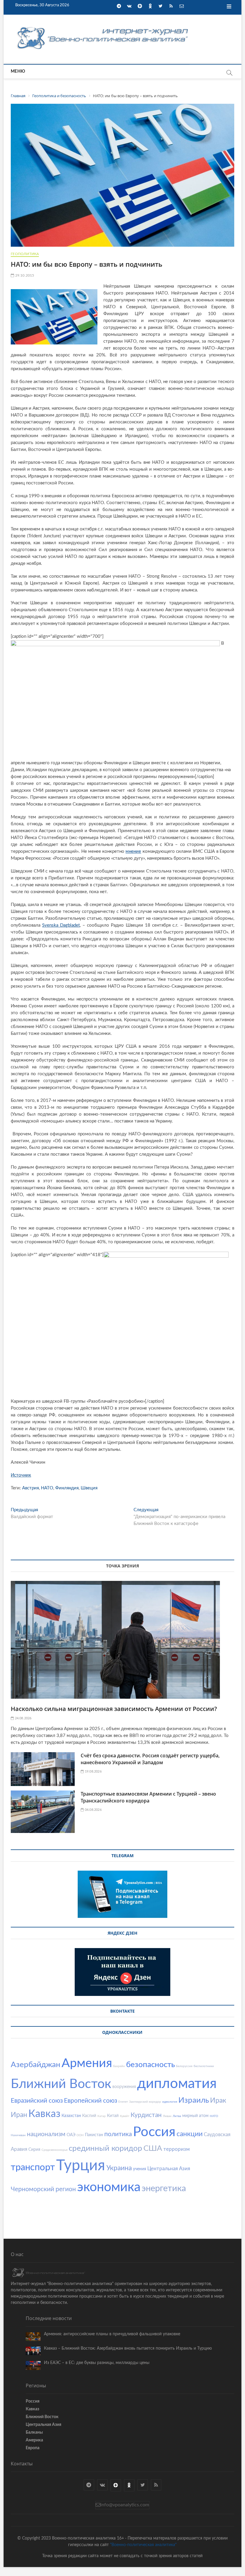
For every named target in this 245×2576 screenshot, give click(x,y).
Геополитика (25, 254)
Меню (18, 71)
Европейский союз (91, 2101)
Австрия (30, 1488)
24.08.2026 (23, 1718)
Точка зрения (122, 1566)
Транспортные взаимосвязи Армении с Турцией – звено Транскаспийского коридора (148, 1797)
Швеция (89, 1488)
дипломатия (177, 2084)
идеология (170, 2102)
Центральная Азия (169, 2169)
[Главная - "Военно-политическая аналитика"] (103, 27)
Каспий (89, 2116)
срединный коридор (105, 2148)
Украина (119, 2168)
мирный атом (195, 2116)
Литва (177, 2116)
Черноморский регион (43, 2189)
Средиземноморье (55, 2150)
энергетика (164, 2189)
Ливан (167, 2116)
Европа (33, 2448)
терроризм (177, 2149)
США (153, 2148)
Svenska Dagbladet (61, 925)
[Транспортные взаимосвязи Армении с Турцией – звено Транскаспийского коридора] (43, 1812)
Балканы (34, 2432)
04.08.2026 (93, 1810)
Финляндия (67, 1488)
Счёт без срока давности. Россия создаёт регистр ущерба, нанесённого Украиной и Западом (150, 1759)
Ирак (218, 2100)
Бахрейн (119, 2066)
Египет (123, 2102)
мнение (133, 851)
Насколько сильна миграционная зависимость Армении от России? (114, 1709)
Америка (34, 2440)
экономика (109, 2187)
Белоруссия (184, 2066)
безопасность (150, 2065)
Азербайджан (36, 2065)
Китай (113, 2116)
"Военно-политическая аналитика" (143, 2545)
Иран (19, 2115)
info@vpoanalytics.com (125, 2505)
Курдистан (146, 2115)
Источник (21, 1475)
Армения (87, 2063)
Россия (154, 2132)
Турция (81, 2166)
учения (140, 2169)
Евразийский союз (37, 2101)
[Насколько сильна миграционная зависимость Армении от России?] (122, 1640)
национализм (46, 2134)
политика (118, 2134)
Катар (102, 2116)
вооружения (124, 2087)
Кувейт (125, 2116)
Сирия (34, 2150)
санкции (190, 2134)
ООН (80, 2135)
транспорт (33, 2167)
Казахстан (71, 2116)
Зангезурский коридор (145, 2102)
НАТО (47, 1488)
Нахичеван (18, 2135)
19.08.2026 (93, 1772)
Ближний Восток (61, 2084)
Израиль (194, 2100)
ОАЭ (71, 2135)
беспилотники (204, 2066)
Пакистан (94, 2135)
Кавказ (44, 2114)
